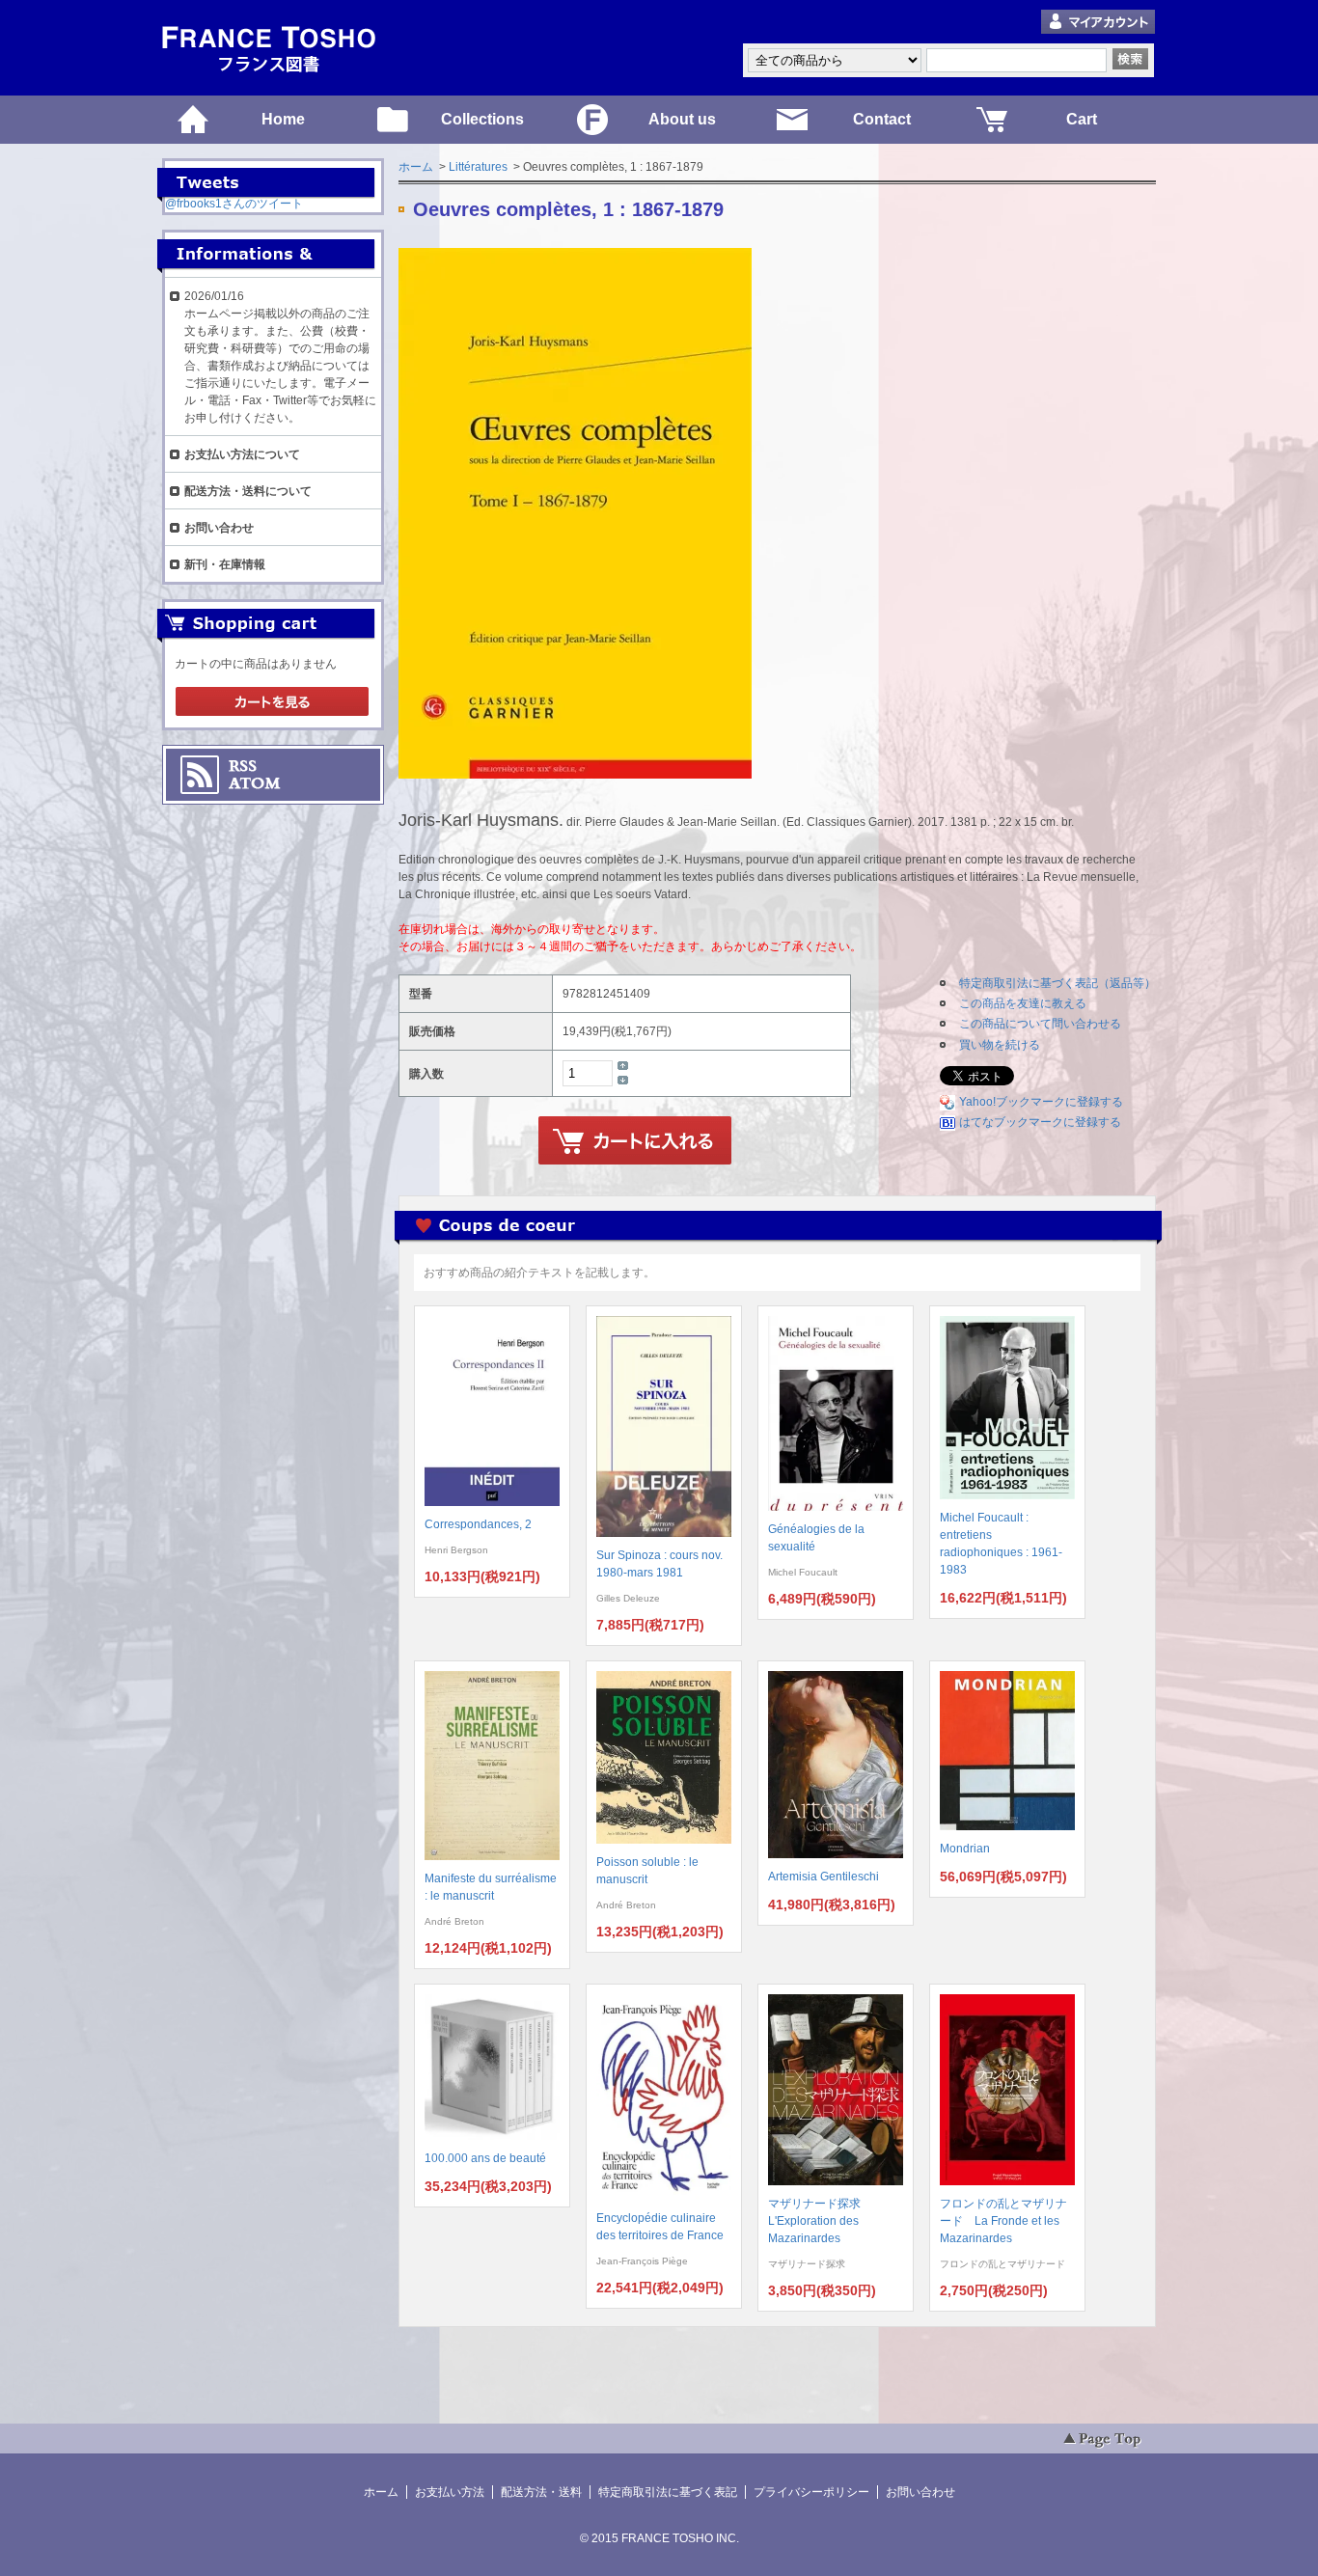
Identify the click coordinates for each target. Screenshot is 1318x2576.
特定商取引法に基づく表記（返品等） (1057, 983)
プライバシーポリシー (811, 2492)
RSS (243, 766)
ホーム (416, 167)
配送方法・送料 (541, 2492)
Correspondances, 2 (478, 1524)
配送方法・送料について (248, 491)
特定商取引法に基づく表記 (668, 2492)
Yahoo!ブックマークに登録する (1041, 1102)
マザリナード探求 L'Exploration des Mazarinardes (820, 2221)
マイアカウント (1098, 23)
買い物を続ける (1000, 1045)
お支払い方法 (450, 2492)
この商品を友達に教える (1023, 1003)
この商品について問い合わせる (1040, 1024)
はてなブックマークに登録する (1040, 1122)
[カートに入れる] (635, 1141)
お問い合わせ (219, 528)
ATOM (255, 783)
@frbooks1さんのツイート (234, 204)
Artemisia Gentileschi (824, 1877)
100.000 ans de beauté (485, 2158)
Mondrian (965, 1849)
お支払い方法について (242, 454)
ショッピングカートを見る (272, 702)
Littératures (478, 167)
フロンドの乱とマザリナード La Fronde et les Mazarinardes (1003, 2221)
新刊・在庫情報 (225, 564)
